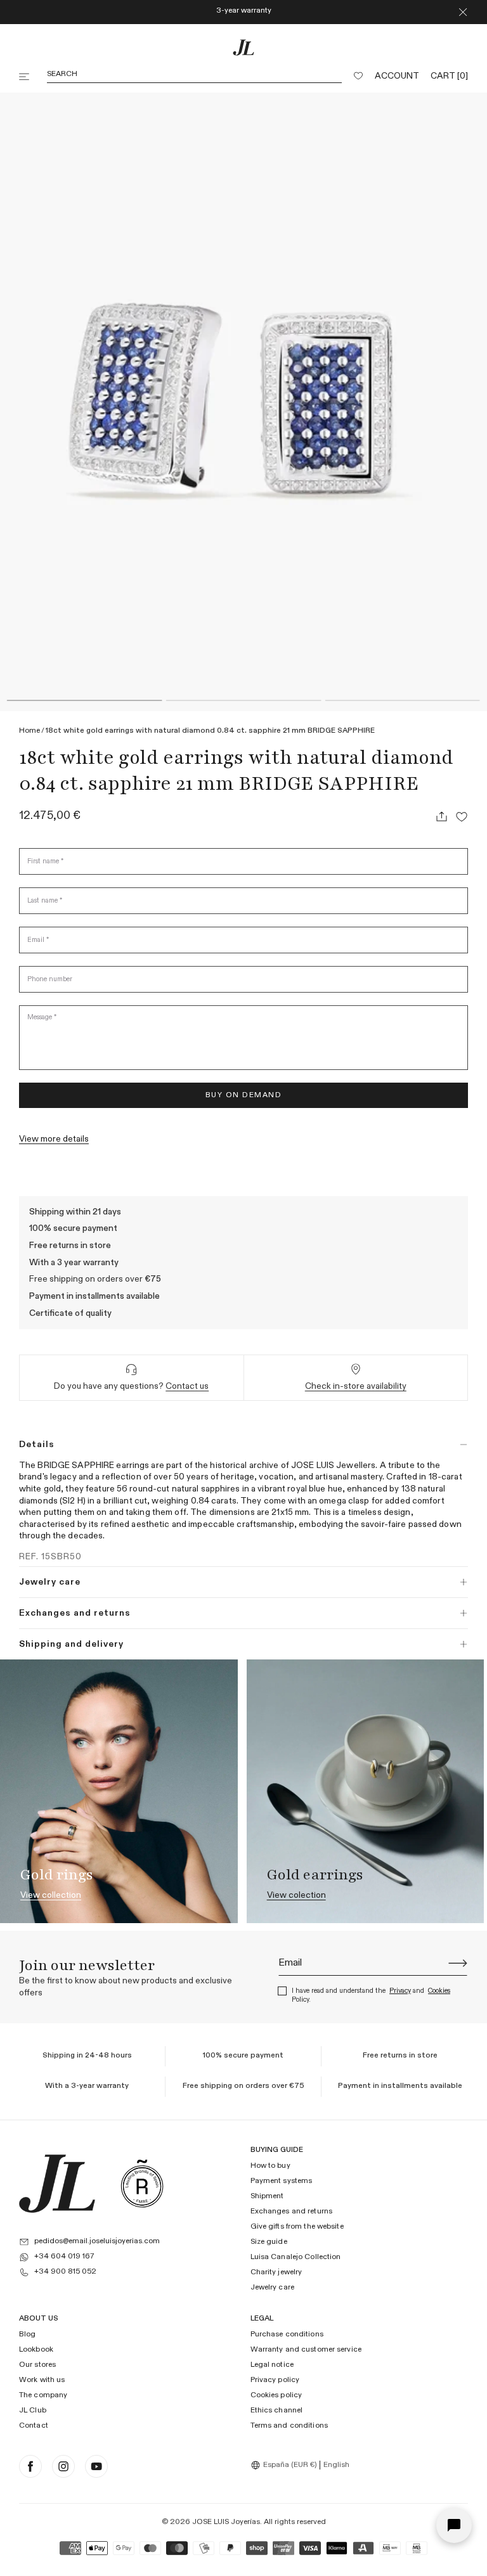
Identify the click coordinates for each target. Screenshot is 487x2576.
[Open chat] (454, 2525)
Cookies (439, 1991)
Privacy (400, 1991)
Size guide (269, 2242)
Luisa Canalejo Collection (296, 2257)
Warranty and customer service (306, 2350)
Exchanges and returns (292, 2212)
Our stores (37, 2365)
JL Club (33, 2411)
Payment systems (282, 2182)
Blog (27, 2335)
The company (43, 2395)
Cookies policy (276, 2395)
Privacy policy (275, 2380)
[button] (25, 77)
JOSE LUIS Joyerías (226, 2522)
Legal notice (272, 2365)
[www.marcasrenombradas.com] (142, 2184)
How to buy (270, 2167)
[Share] (441, 816)
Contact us (187, 1386)
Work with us (42, 2380)
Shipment (267, 2196)
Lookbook (36, 2350)
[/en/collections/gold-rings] (119, 1791)
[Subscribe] (458, 1963)
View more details (54, 1139)
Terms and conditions (289, 2426)
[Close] (463, 12)
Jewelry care (272, 2288)
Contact (34, 2426)
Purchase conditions (287, 2335)
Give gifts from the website (297, 2227)
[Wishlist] (358, 77)
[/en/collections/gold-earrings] (366, 1791)
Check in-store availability (356, 1386)
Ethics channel (277, 2411)
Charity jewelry (276, 2272)
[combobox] (285, 2465)
